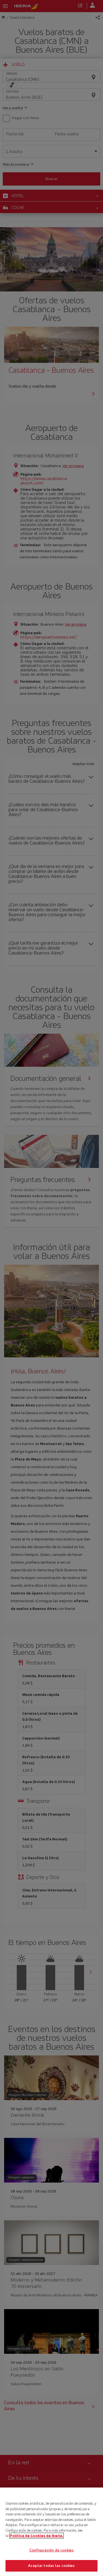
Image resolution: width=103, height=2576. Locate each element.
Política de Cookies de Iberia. (37, 2536)
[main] (51, 2532)
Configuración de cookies (51, 2550)
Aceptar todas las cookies (51, 2566)
